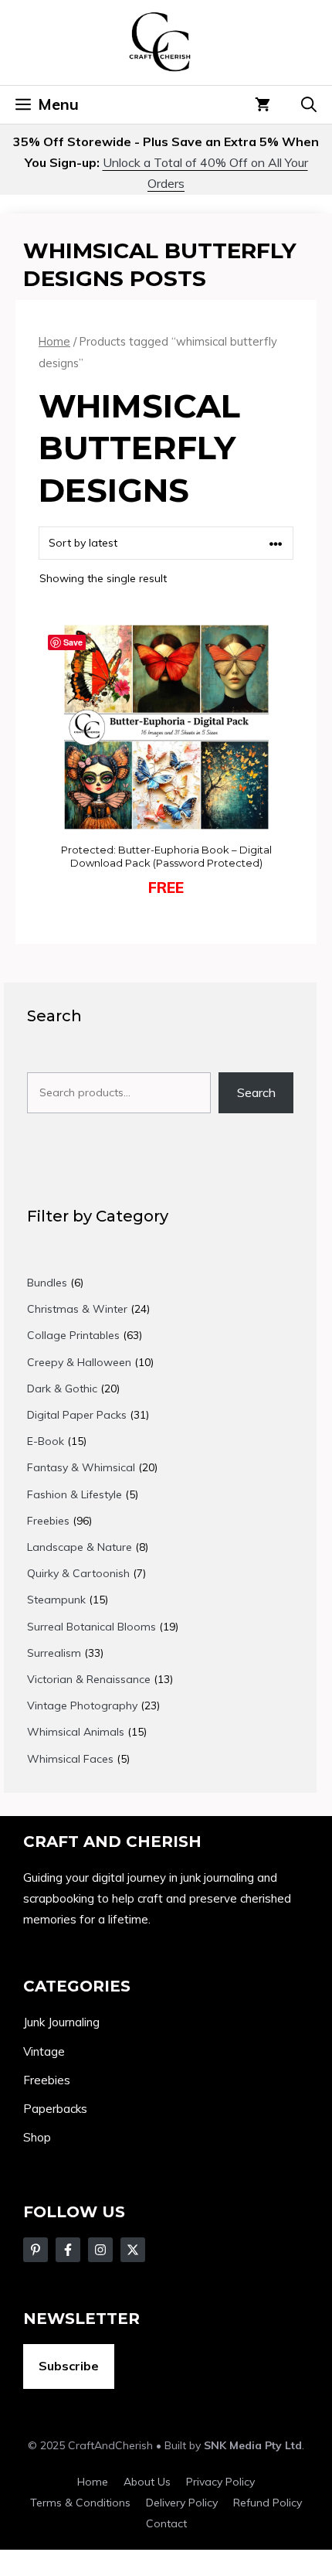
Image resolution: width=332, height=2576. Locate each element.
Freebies (47, 2080)
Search (256, 1092)
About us (147, 2482)
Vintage (44, 2051)
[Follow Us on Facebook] (36, 2250)
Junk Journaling (61, 2022)
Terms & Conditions (80, 2503)
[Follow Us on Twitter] (68, 2250)
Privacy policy (220, 2482)
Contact (166, 2523)
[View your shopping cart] (263, 104)
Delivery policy (182, 2503)
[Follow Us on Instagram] (100, 2250)
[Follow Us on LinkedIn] (133, 2250)
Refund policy (268, 2503)
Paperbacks (55, 2109)
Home (54, 341)
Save (73, 642)
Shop (37, 2137)
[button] (309, 104)
